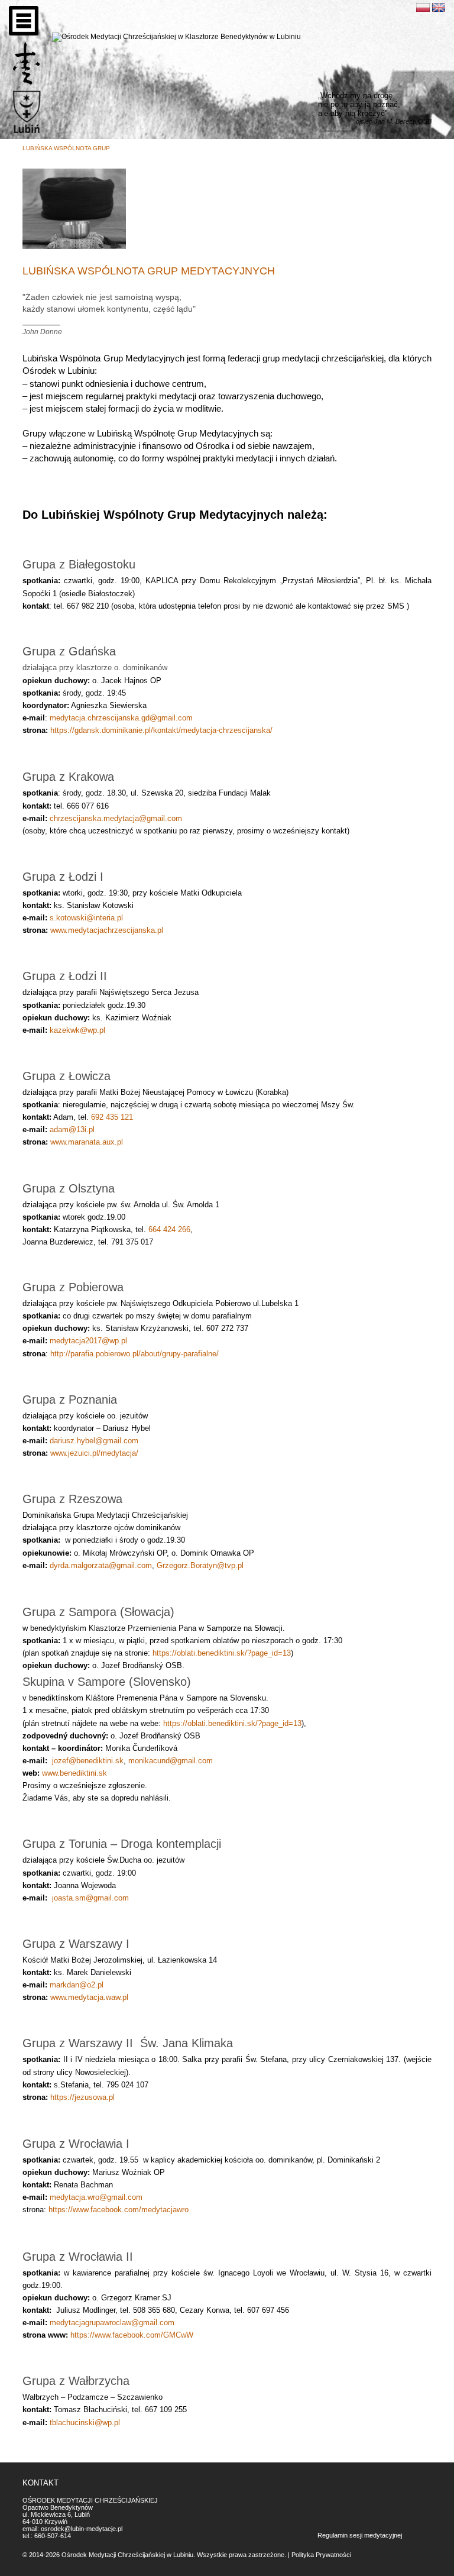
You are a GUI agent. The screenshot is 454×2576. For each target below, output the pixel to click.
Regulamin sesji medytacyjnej (360, 2535)
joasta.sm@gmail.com (90, 1898)
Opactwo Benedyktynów (58, 2507)
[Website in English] (439, 7)
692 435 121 (112, 1117)
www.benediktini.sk (74, 1773)
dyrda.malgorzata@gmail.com (101, 1565)
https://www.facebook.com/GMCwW (132, 2335)
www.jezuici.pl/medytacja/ (94, 1453)
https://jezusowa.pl (82, 2097)
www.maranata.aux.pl (87, 1142)
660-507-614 (53, 2536)
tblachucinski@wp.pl (85, 2423)
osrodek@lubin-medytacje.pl (82, 2529)
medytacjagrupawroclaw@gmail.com (112, 2323)
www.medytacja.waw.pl (89, 1997)
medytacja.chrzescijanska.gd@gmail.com (121, 718)
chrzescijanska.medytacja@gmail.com (116, 818)
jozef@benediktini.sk (88, 1761)
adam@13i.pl (72, 1129)
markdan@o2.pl (77, 1985)
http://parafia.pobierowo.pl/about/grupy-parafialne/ (134, 1354)
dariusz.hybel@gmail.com (94, 1441)
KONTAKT (40, 2483)
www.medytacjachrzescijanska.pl (107, 930)
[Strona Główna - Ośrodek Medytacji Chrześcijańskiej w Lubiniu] (27, 64)
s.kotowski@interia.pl (86, 918)
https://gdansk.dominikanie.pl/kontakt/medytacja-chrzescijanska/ (161, 730)
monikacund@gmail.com (171, 1761)
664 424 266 (169, 1229)
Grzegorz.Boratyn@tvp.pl (200, 1565)
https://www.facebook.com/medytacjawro (119, 2210)
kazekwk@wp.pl (77, 1030)
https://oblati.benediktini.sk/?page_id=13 (222, 1653)
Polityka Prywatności (321, 2555)
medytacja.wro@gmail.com (96, 2197)
